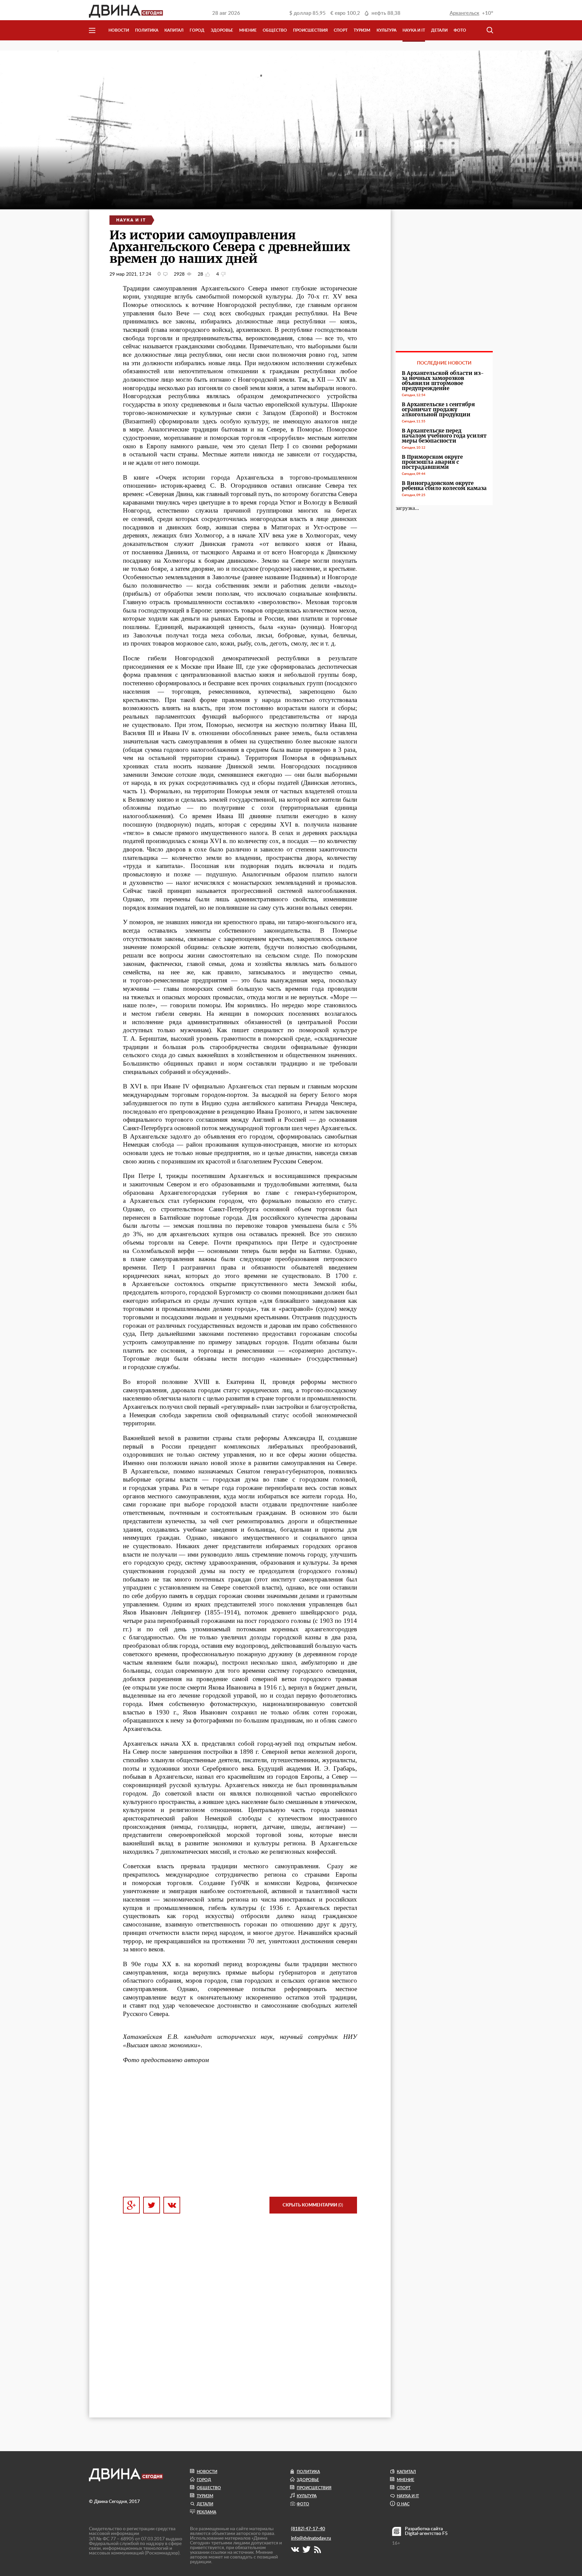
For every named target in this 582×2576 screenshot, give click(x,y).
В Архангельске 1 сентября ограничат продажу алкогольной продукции (438, 409)
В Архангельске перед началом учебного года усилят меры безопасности (444, 436)
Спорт (341, 30)
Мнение (248, 30)
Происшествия (310, 30)
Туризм (362, 30)
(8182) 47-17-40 (308, 2529)
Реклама (206, 2512)
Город (197, 30)
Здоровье (222, 30)
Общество (275, 30)
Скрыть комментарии (313, 2205)
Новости (119, 30)
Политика (147, 30)
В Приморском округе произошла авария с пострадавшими (432, 462)
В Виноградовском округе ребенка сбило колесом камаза (444, 486)
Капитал (174, 30)
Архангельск (464, 13)
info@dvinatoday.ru (311, 2538)
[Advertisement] (240, 2130)
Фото (460, 30)
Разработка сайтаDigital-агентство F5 (426, 2531)
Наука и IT (414, 30)
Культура (386, 30)
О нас (403, 2504)
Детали (439, 30)
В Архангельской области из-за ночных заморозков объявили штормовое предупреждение (443, 381)
